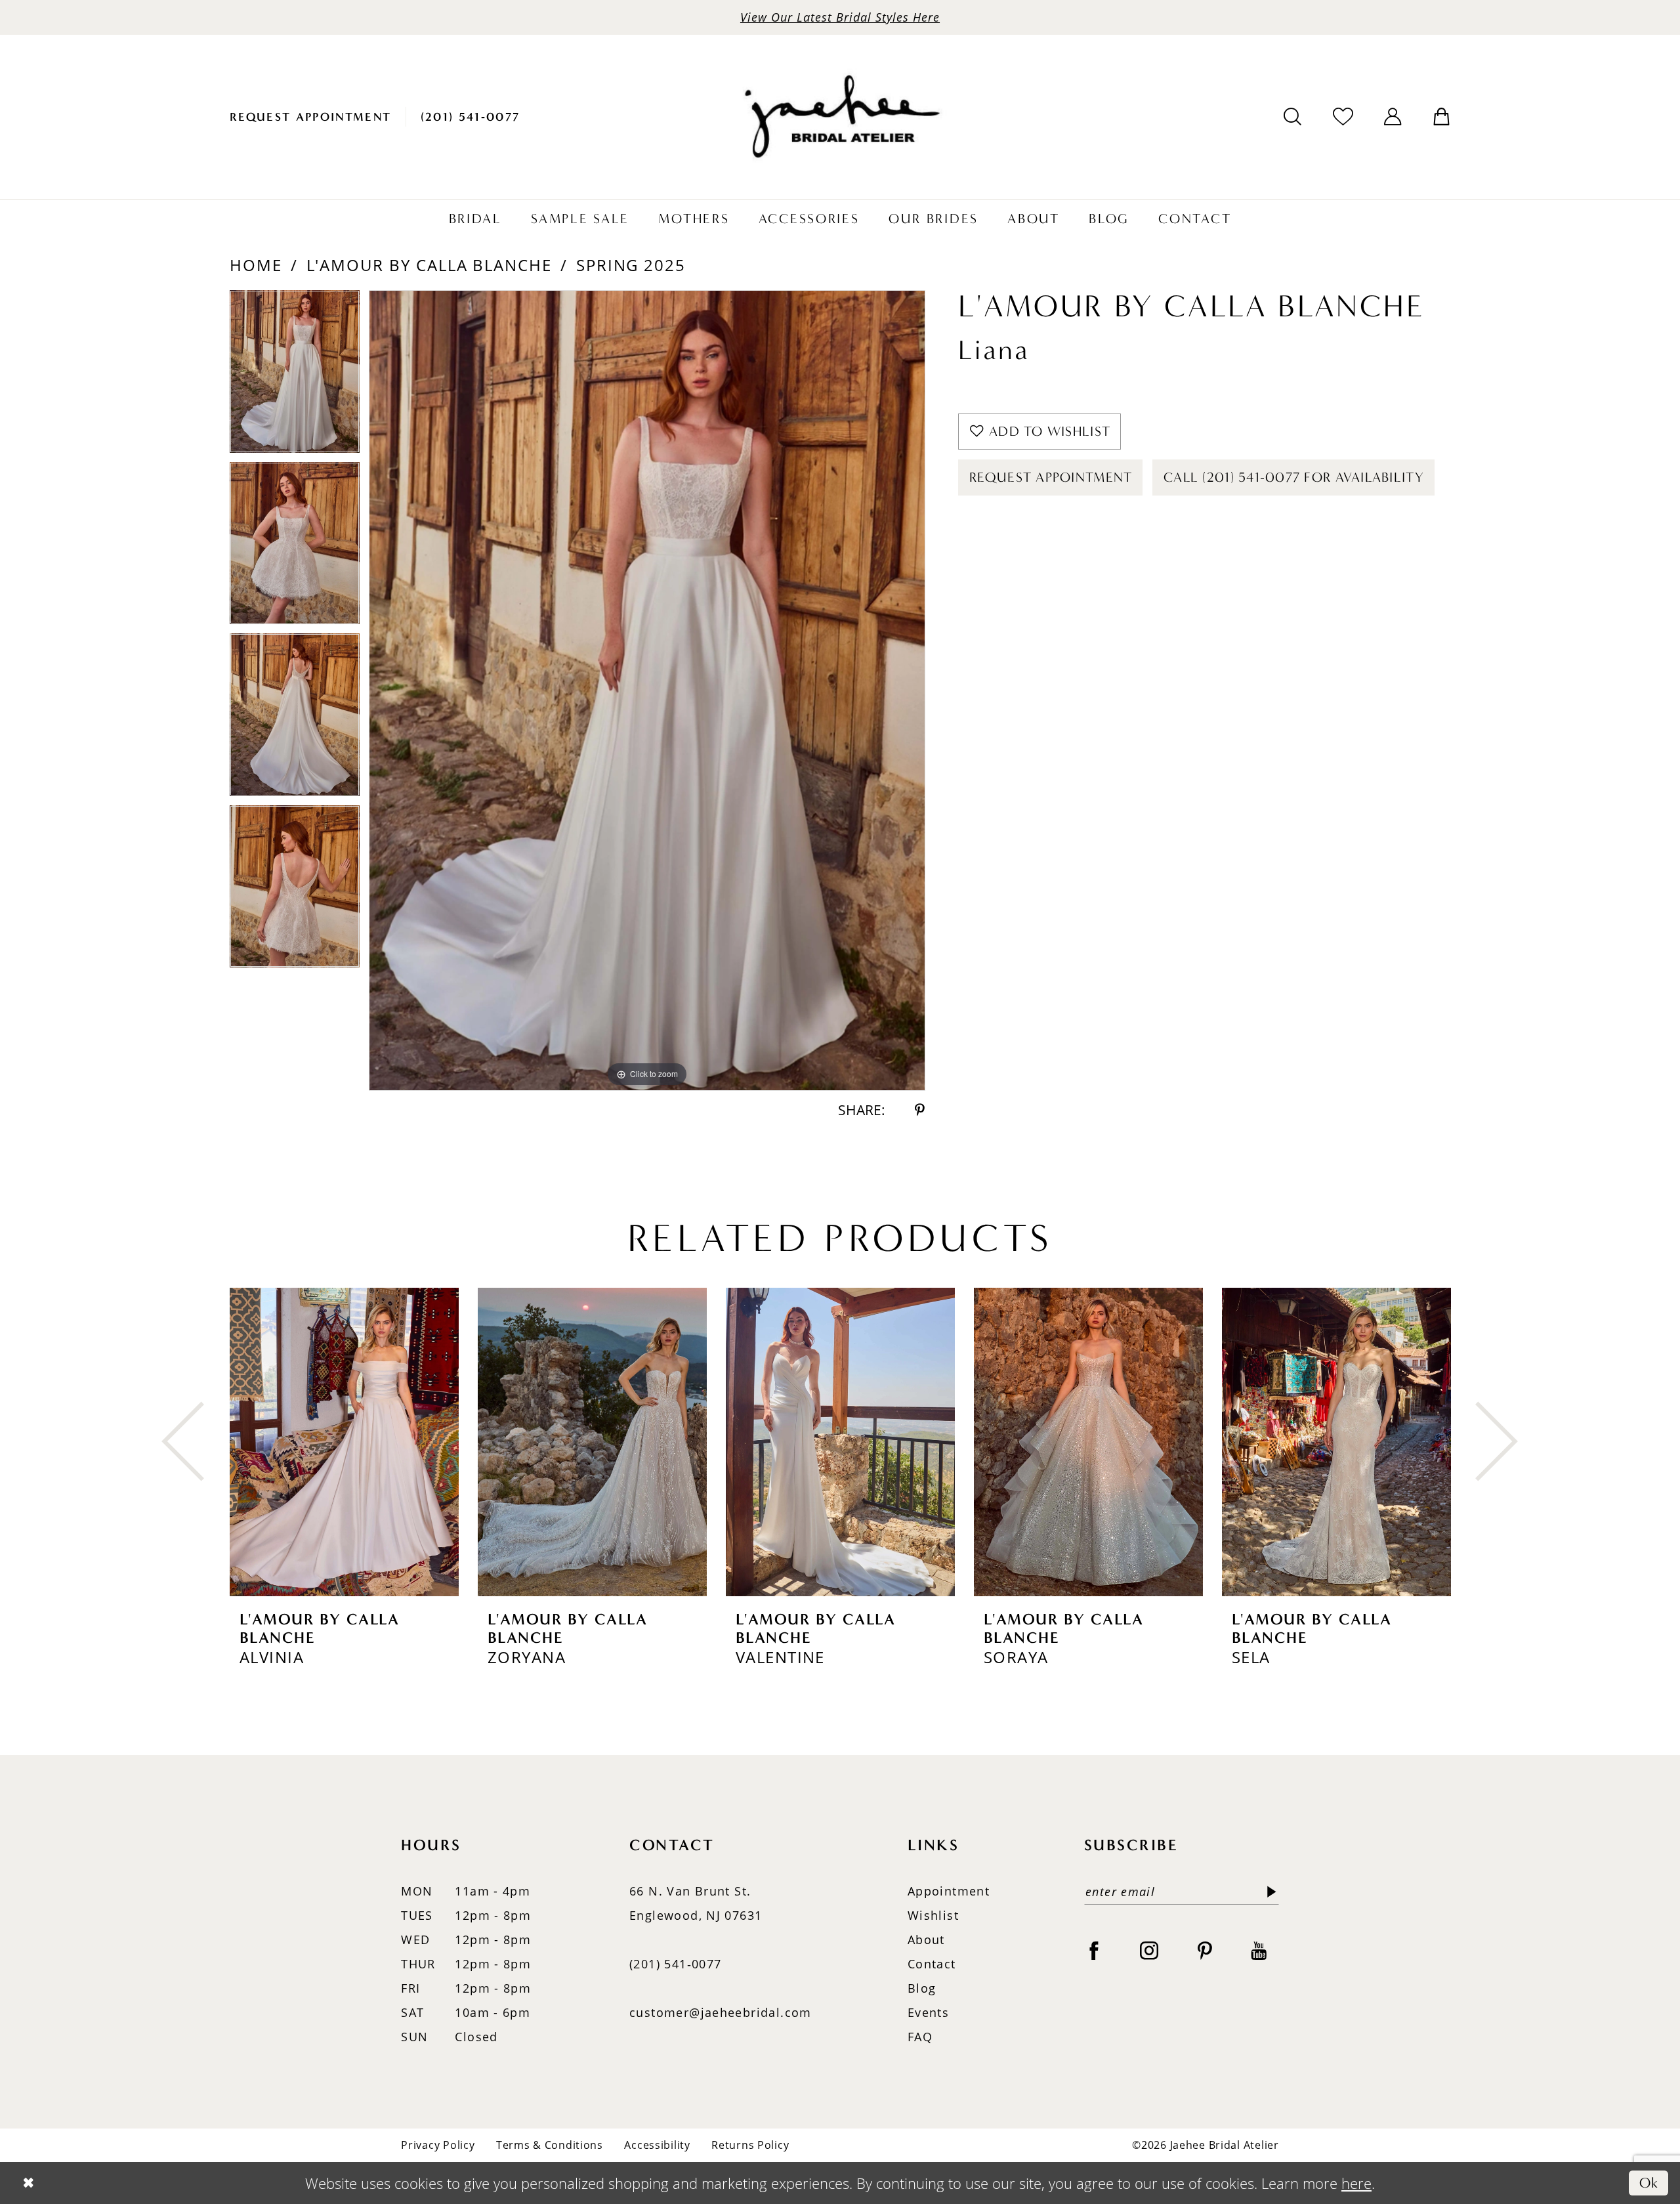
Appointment (949, 1891)
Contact (932, 1964)
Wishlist (933, 1915)
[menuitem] (311, 117)
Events (928, 2012)
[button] (1393, 117)
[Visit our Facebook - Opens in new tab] (1094, 1950)
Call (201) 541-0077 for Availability (1294, 477)
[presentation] (344, 1442)
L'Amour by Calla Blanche (429, 265)
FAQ (920, 2037)
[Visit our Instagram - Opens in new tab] (1149, 1950)
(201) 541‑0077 (675, 1964)
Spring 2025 (631, 265)
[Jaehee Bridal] (840, 117)
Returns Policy (750, 2145)
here (1356, 2183)
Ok (1649, 2183)
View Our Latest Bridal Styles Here (840, 17)
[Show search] (1293, 117)
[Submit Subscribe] (1268, 1892)
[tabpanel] (295, 376)
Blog (922, 1988)
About (926, 1939)
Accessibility (657, 2145)
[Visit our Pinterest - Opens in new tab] (1205, 1950)
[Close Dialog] (28, 2183)
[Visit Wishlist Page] (1343, 117)
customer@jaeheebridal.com (721, 2012)
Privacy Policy (438, 2145)
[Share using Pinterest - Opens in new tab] (920, 1110)
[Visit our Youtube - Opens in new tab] (1259, 1950)
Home (256, 265)
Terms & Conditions (550, 2145)
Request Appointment (1051, 477)
